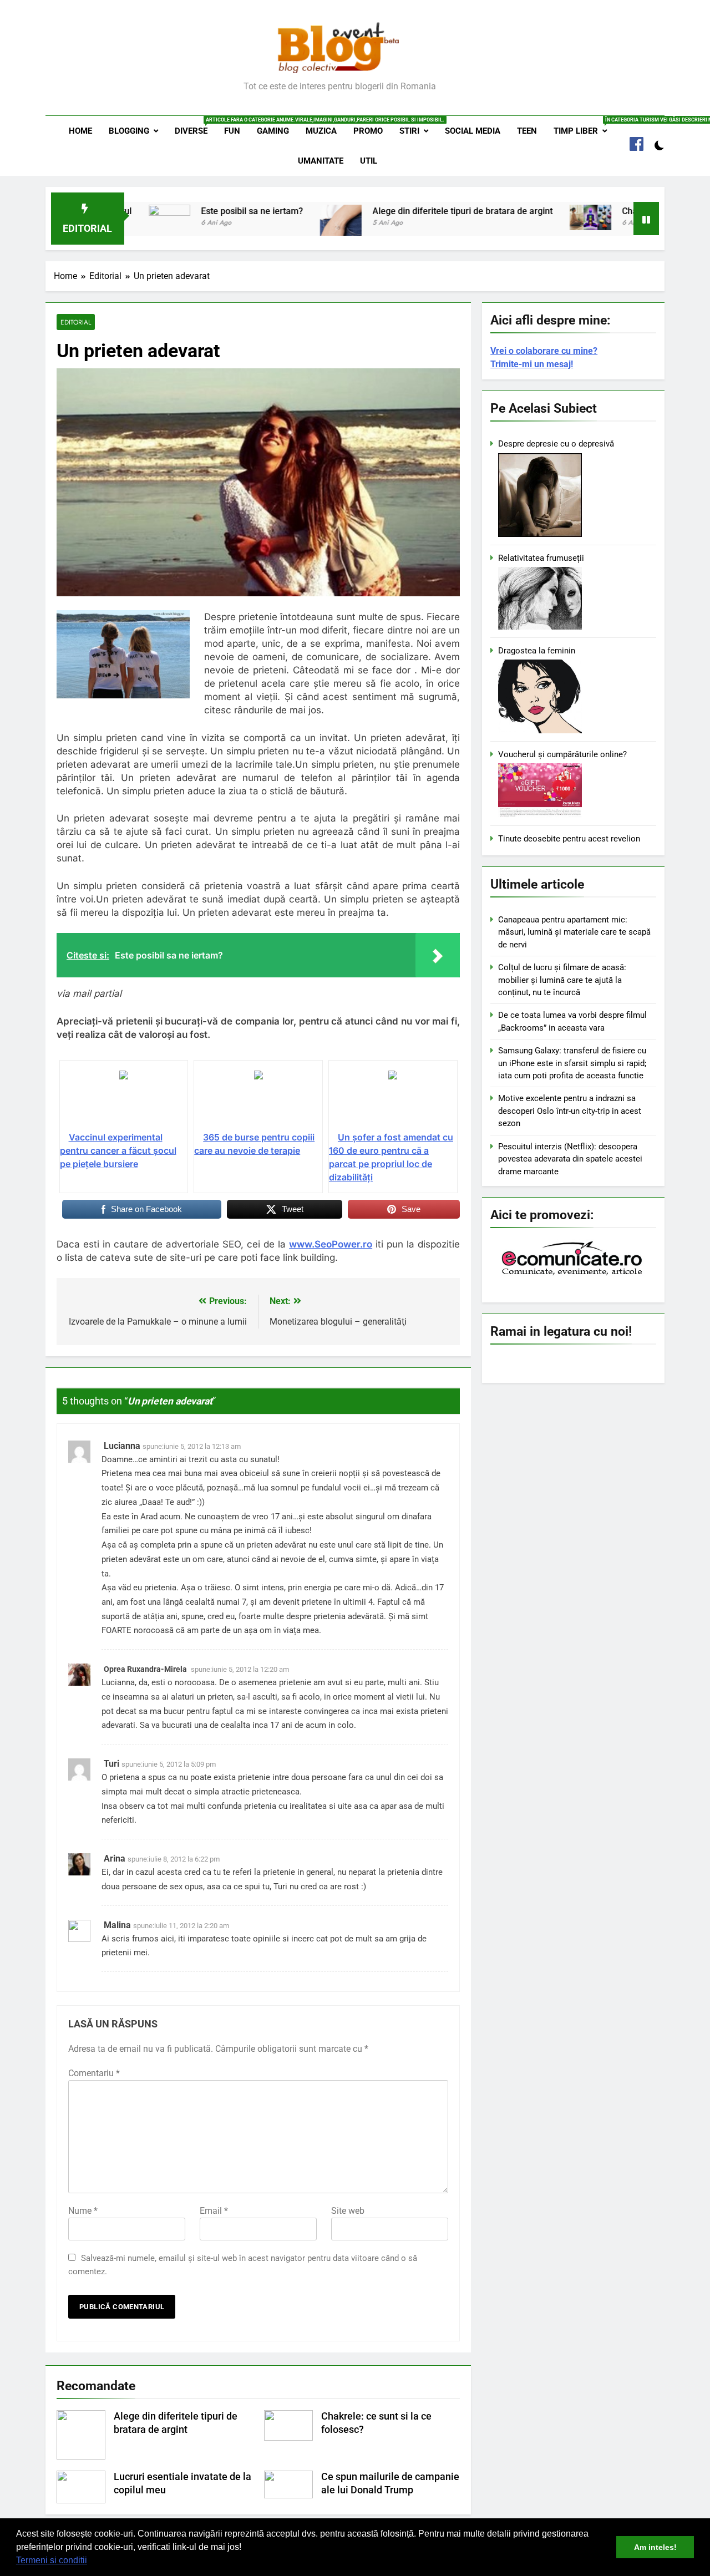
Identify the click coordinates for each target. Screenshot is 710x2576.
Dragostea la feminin (537, 651)
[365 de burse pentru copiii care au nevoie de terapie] (258, 1100)
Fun (232, 131)
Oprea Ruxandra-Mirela (145, 1669)
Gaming (273, 131)
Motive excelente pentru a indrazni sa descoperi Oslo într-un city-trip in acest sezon (570, 1111)
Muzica (321, 131)
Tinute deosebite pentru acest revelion (569, 839)
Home (80, 131)
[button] (91, 2562)
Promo (368, 131)
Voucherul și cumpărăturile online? (562, 754)
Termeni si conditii (52, 2560)
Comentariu (94, 2073)
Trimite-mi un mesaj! (532, 364)
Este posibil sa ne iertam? (187, 211)
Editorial (76, 322)
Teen (527, 131)
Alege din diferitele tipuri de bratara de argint (397, 211)
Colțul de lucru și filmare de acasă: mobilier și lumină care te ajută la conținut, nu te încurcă (562, 980)
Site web (348, 2211)
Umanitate (321, 161)
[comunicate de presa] (573, 1274)
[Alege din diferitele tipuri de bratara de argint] (275, 225)
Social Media (473, 131)
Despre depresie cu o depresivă (556, 444)
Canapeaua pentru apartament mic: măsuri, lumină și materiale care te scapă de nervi (574, 932)
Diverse (195, 126)
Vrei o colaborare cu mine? (544, 351)
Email (214, 2211)
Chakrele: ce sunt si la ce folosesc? (627, 211)
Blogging (129, 131)
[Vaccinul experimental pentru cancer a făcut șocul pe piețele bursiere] (124, 1100)
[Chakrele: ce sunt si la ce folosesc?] (525, 217)
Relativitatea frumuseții (541, 558)
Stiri (409, 131)
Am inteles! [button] (655, 2547)
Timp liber (584, 126)
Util (369, 161)
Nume (83, 2211)
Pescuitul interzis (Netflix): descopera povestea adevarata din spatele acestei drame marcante (570, 1159)
